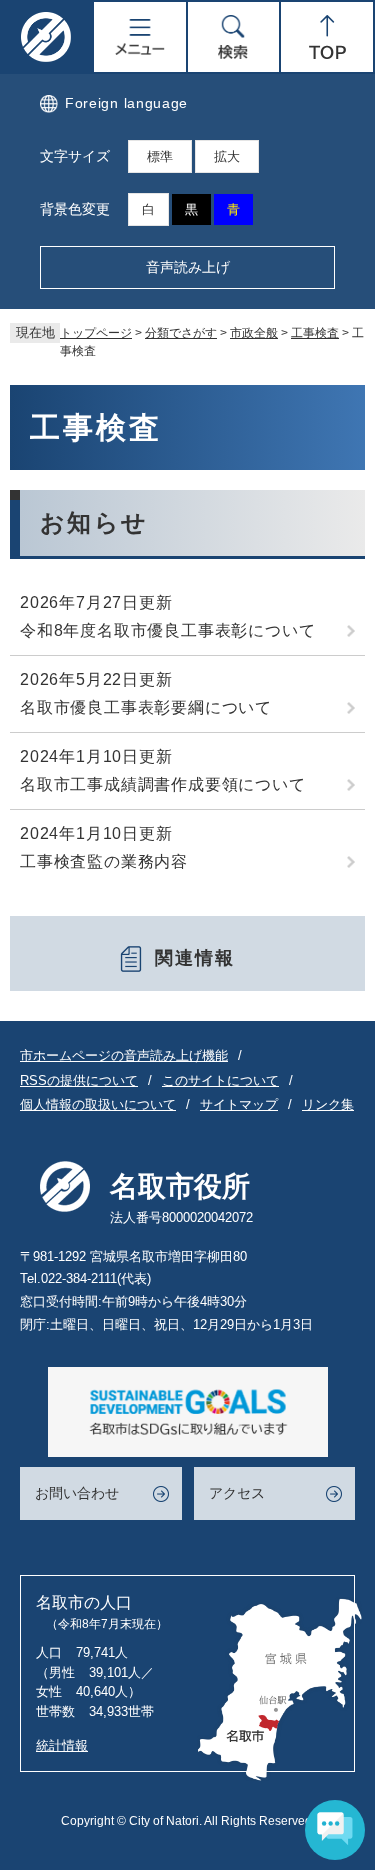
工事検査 (315, 333)
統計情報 (62, 1745)
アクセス (237, 1493)
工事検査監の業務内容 (104, 861)
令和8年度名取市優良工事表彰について (167, 630)
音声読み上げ (188, 267)
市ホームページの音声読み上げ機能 (124, 1055)
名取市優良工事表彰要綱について (146, 707)
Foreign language (126, 103)
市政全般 (254, 333)
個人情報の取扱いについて (98, 1104)
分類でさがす (181, 333)
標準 (160, 156)
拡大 (227, 156)
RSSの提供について (79, 1080)
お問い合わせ (77, 1493)
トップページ (96, 333)
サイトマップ (239, 1104)
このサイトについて (220, 1080)
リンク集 (328, 1104)
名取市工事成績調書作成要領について (163, 784)
